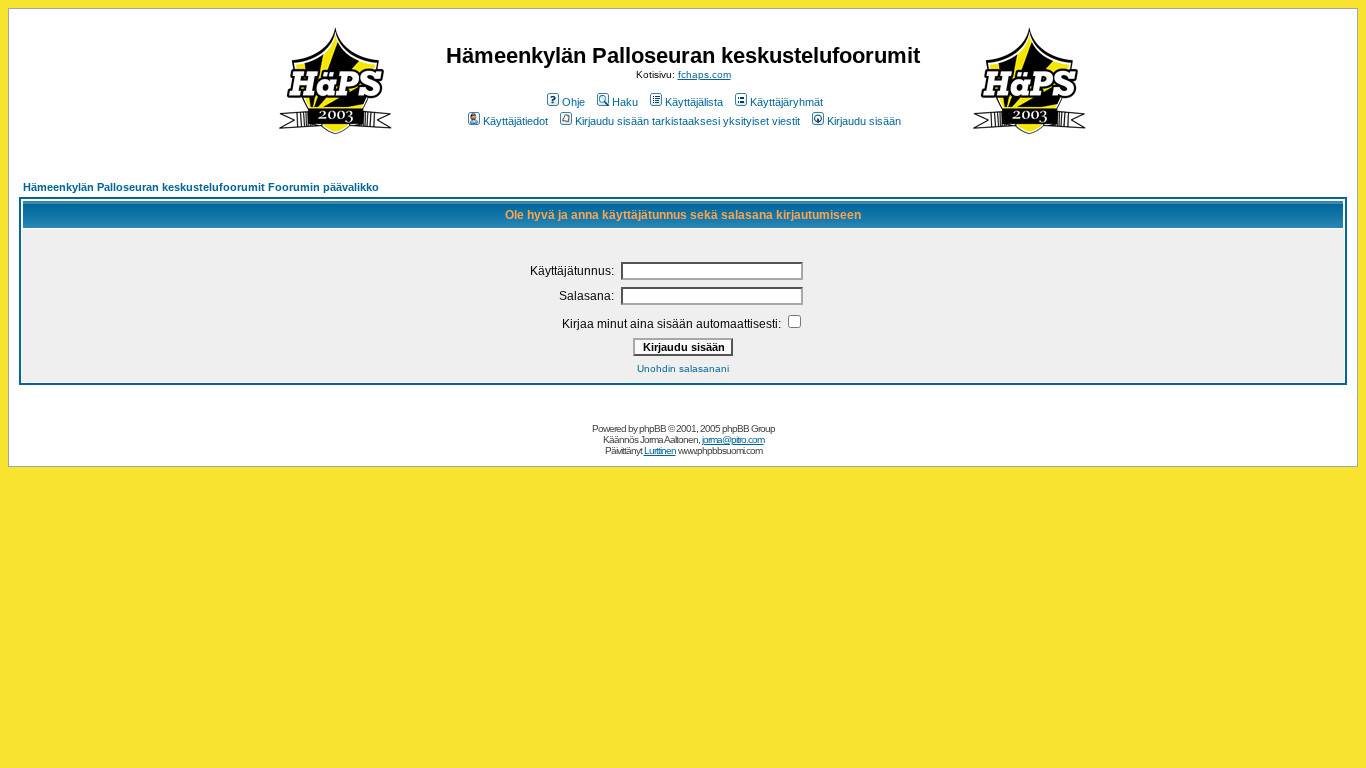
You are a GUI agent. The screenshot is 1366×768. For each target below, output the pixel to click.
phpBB (652, 428)
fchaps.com (704, 74)
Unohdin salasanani (683, 368)
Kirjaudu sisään (864, 121)
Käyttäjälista (694, 102)
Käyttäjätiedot (515, 121)
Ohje (573, 102)
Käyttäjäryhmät (786, 102)
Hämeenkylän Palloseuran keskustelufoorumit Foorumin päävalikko (201, 187)
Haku (625, 102)
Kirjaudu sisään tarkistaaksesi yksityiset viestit (687, 121)
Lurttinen (660, 450)
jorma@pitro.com (733, 439)
